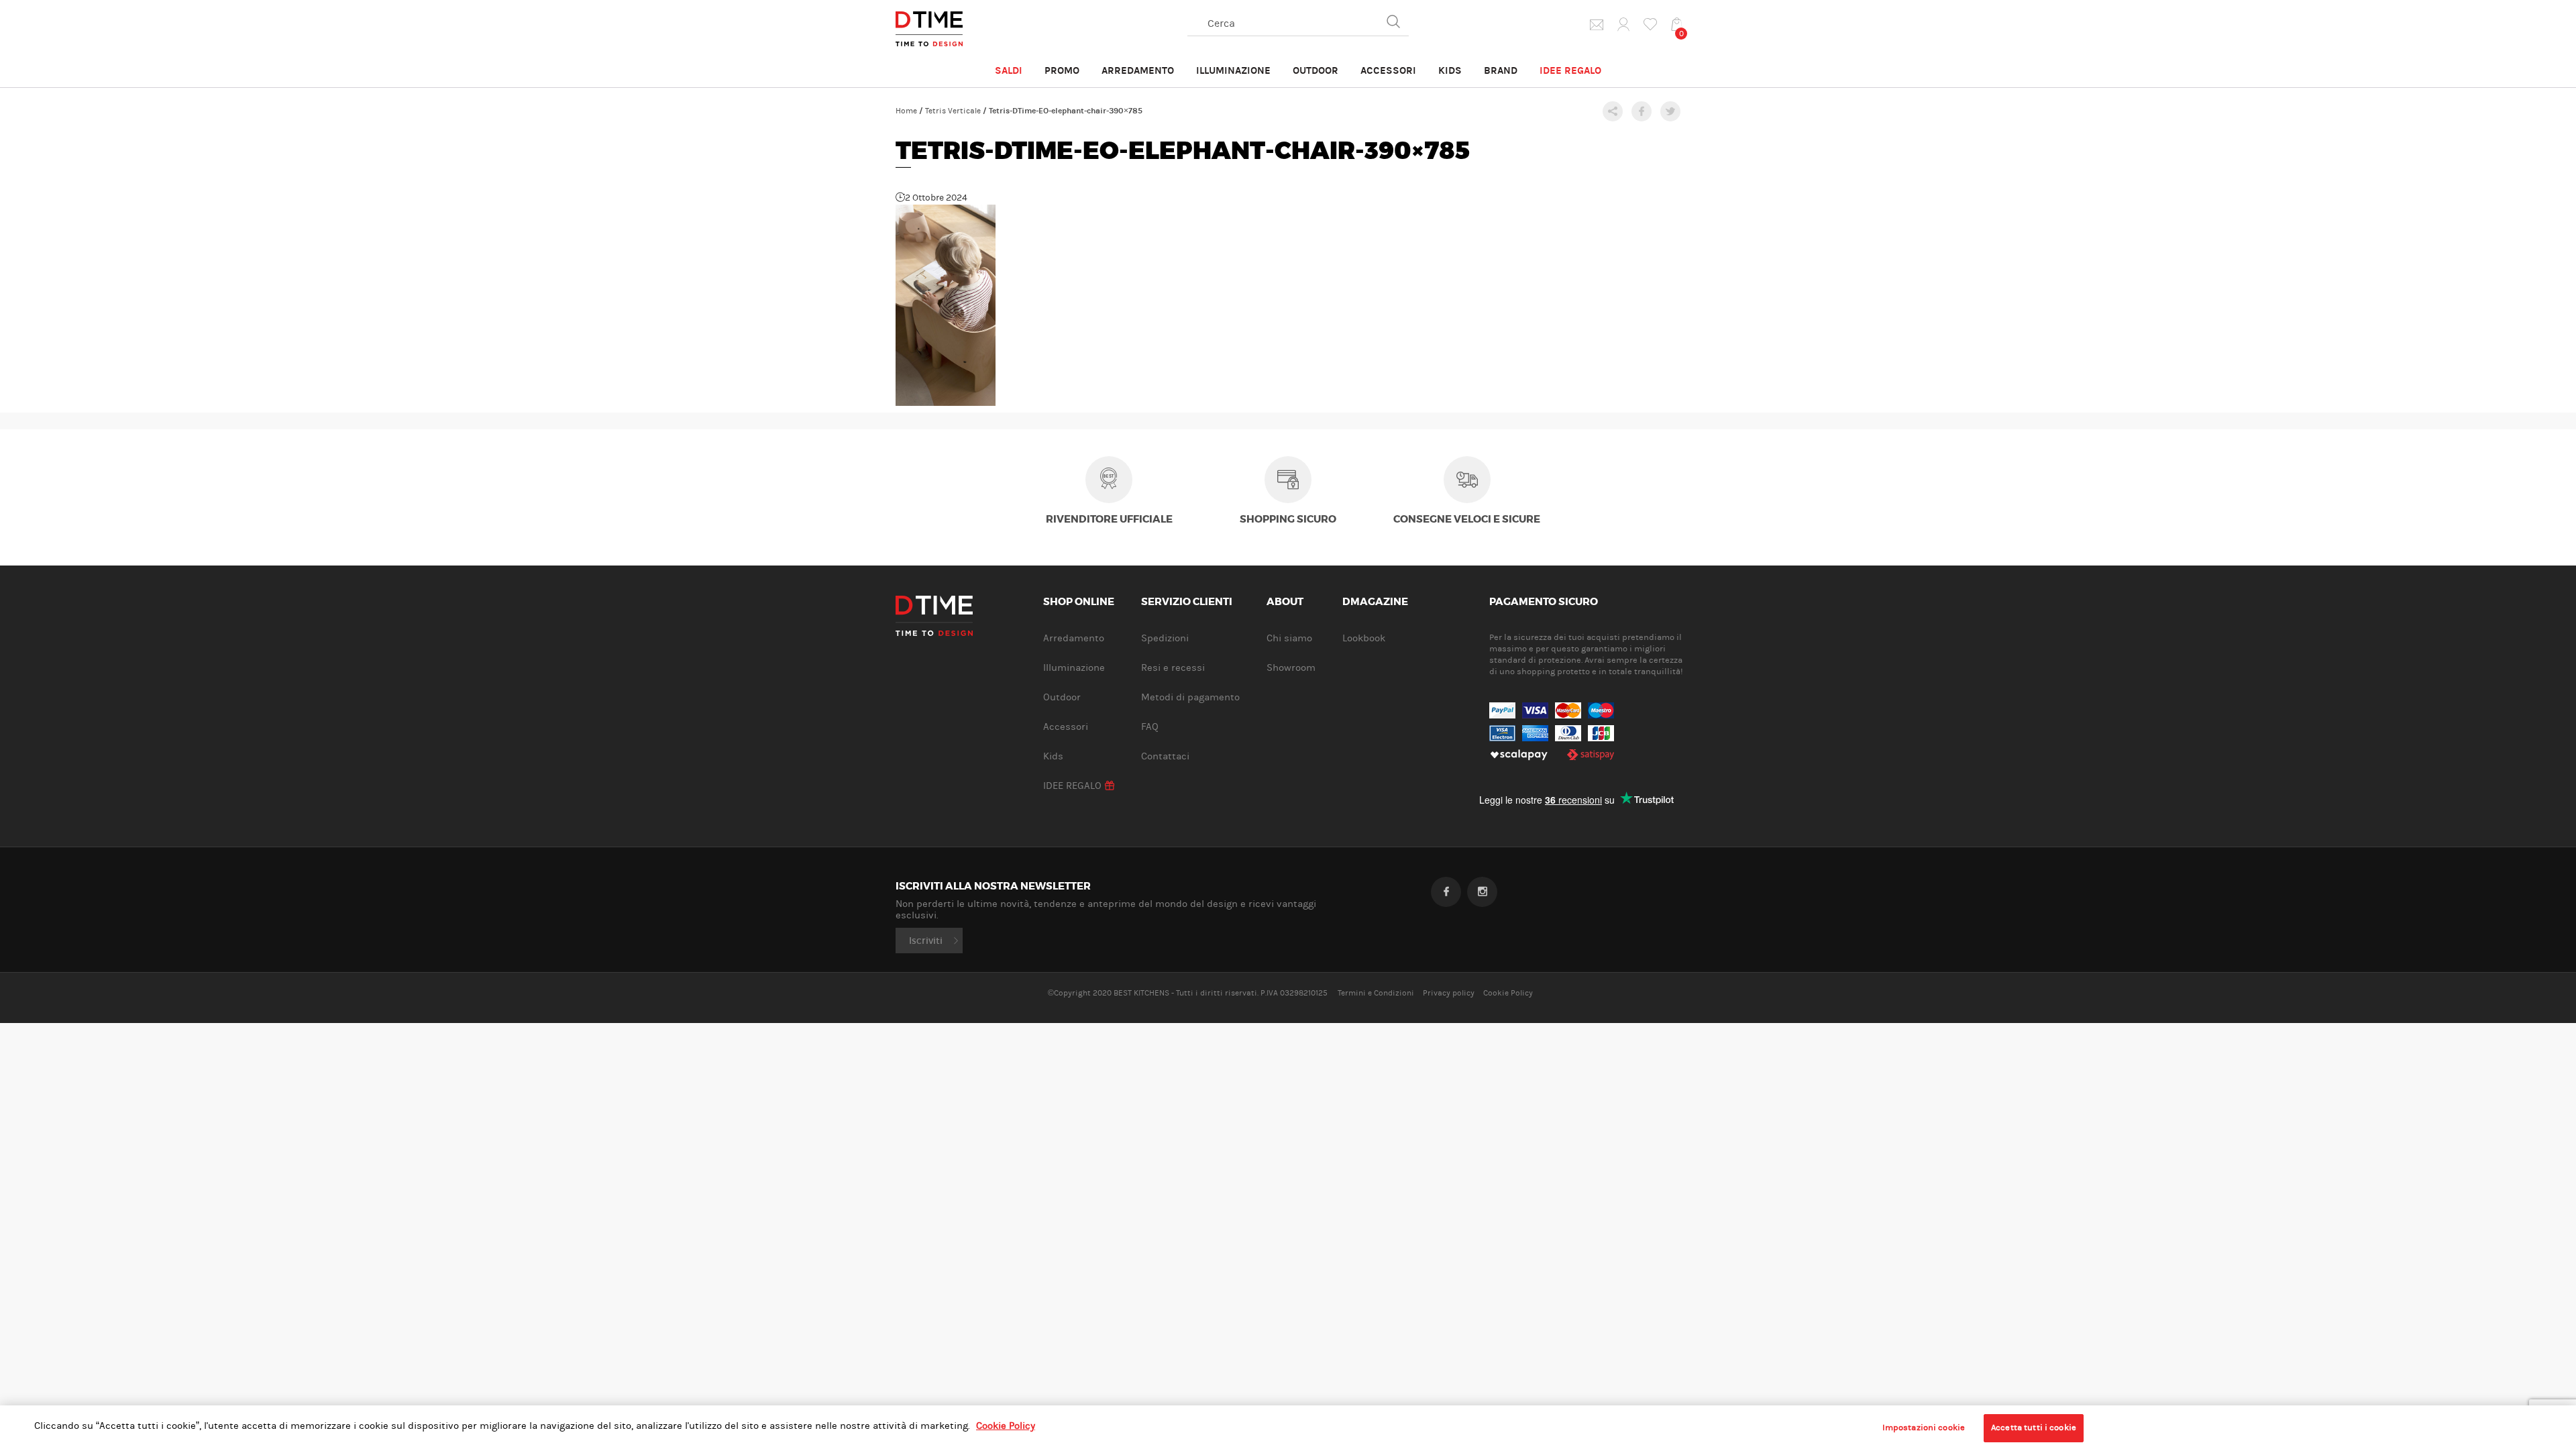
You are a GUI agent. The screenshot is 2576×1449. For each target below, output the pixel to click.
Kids (1450, 70)
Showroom (1291, 668)
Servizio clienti (1187, 602)
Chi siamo (1289, 638)
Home (906, 111)
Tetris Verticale (953, 111)
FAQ (1150, 727)
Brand (1501, 70)
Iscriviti (926, 941)
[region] (1288, 1427)
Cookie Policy (1508, 993)
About (1285, 602)
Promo (1062, 70)
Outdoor (1316, 70)
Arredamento (1138, 70)
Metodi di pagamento (1190, 697)
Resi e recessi (1173, 668)
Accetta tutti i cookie (2034, 1428)
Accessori (1388, 70)
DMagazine (1375, 602)
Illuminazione (1233, 70)
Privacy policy (1449, 993)
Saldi (1009, 70)
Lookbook (1364, 638)
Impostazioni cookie (1924, 1428)
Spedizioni (1165, 638)
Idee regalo (1570, 70)
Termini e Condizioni (1376, 993)
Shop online (1079, 602)
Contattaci (1165, 756)
